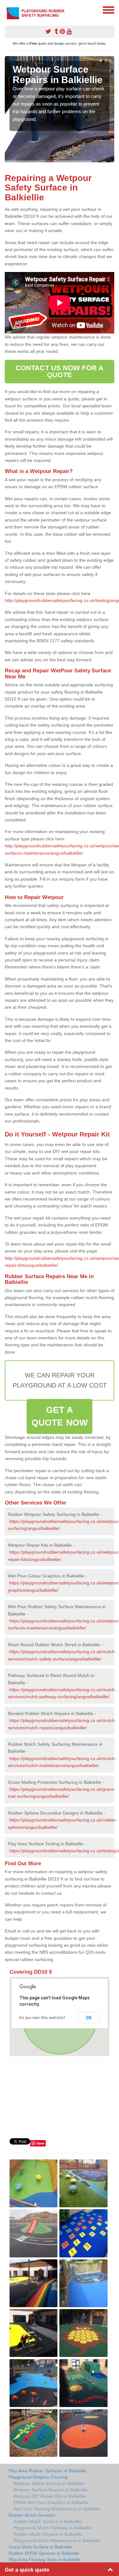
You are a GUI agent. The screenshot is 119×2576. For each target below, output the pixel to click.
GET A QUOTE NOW (60, 1416)
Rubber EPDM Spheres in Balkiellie (44, 2553)
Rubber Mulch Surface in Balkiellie (48, 2521)
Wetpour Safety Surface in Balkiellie (49, 2483)
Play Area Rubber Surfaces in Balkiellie (47, 2471)
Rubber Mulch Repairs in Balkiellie (48, 2534)
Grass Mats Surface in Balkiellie (40, 2547)
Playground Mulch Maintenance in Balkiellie (57, 2540)
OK (89, 2018)
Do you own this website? (42, 2018)
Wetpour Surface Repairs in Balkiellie (50, 2490)
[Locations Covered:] (8, 10)
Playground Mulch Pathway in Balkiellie (52, 2528)
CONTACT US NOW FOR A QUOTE (60, 371)
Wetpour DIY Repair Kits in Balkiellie (50, 2496)
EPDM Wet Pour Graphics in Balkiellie (51, 2502)
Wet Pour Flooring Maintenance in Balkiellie (57, 2509)
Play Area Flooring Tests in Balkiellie (45, 2560)
